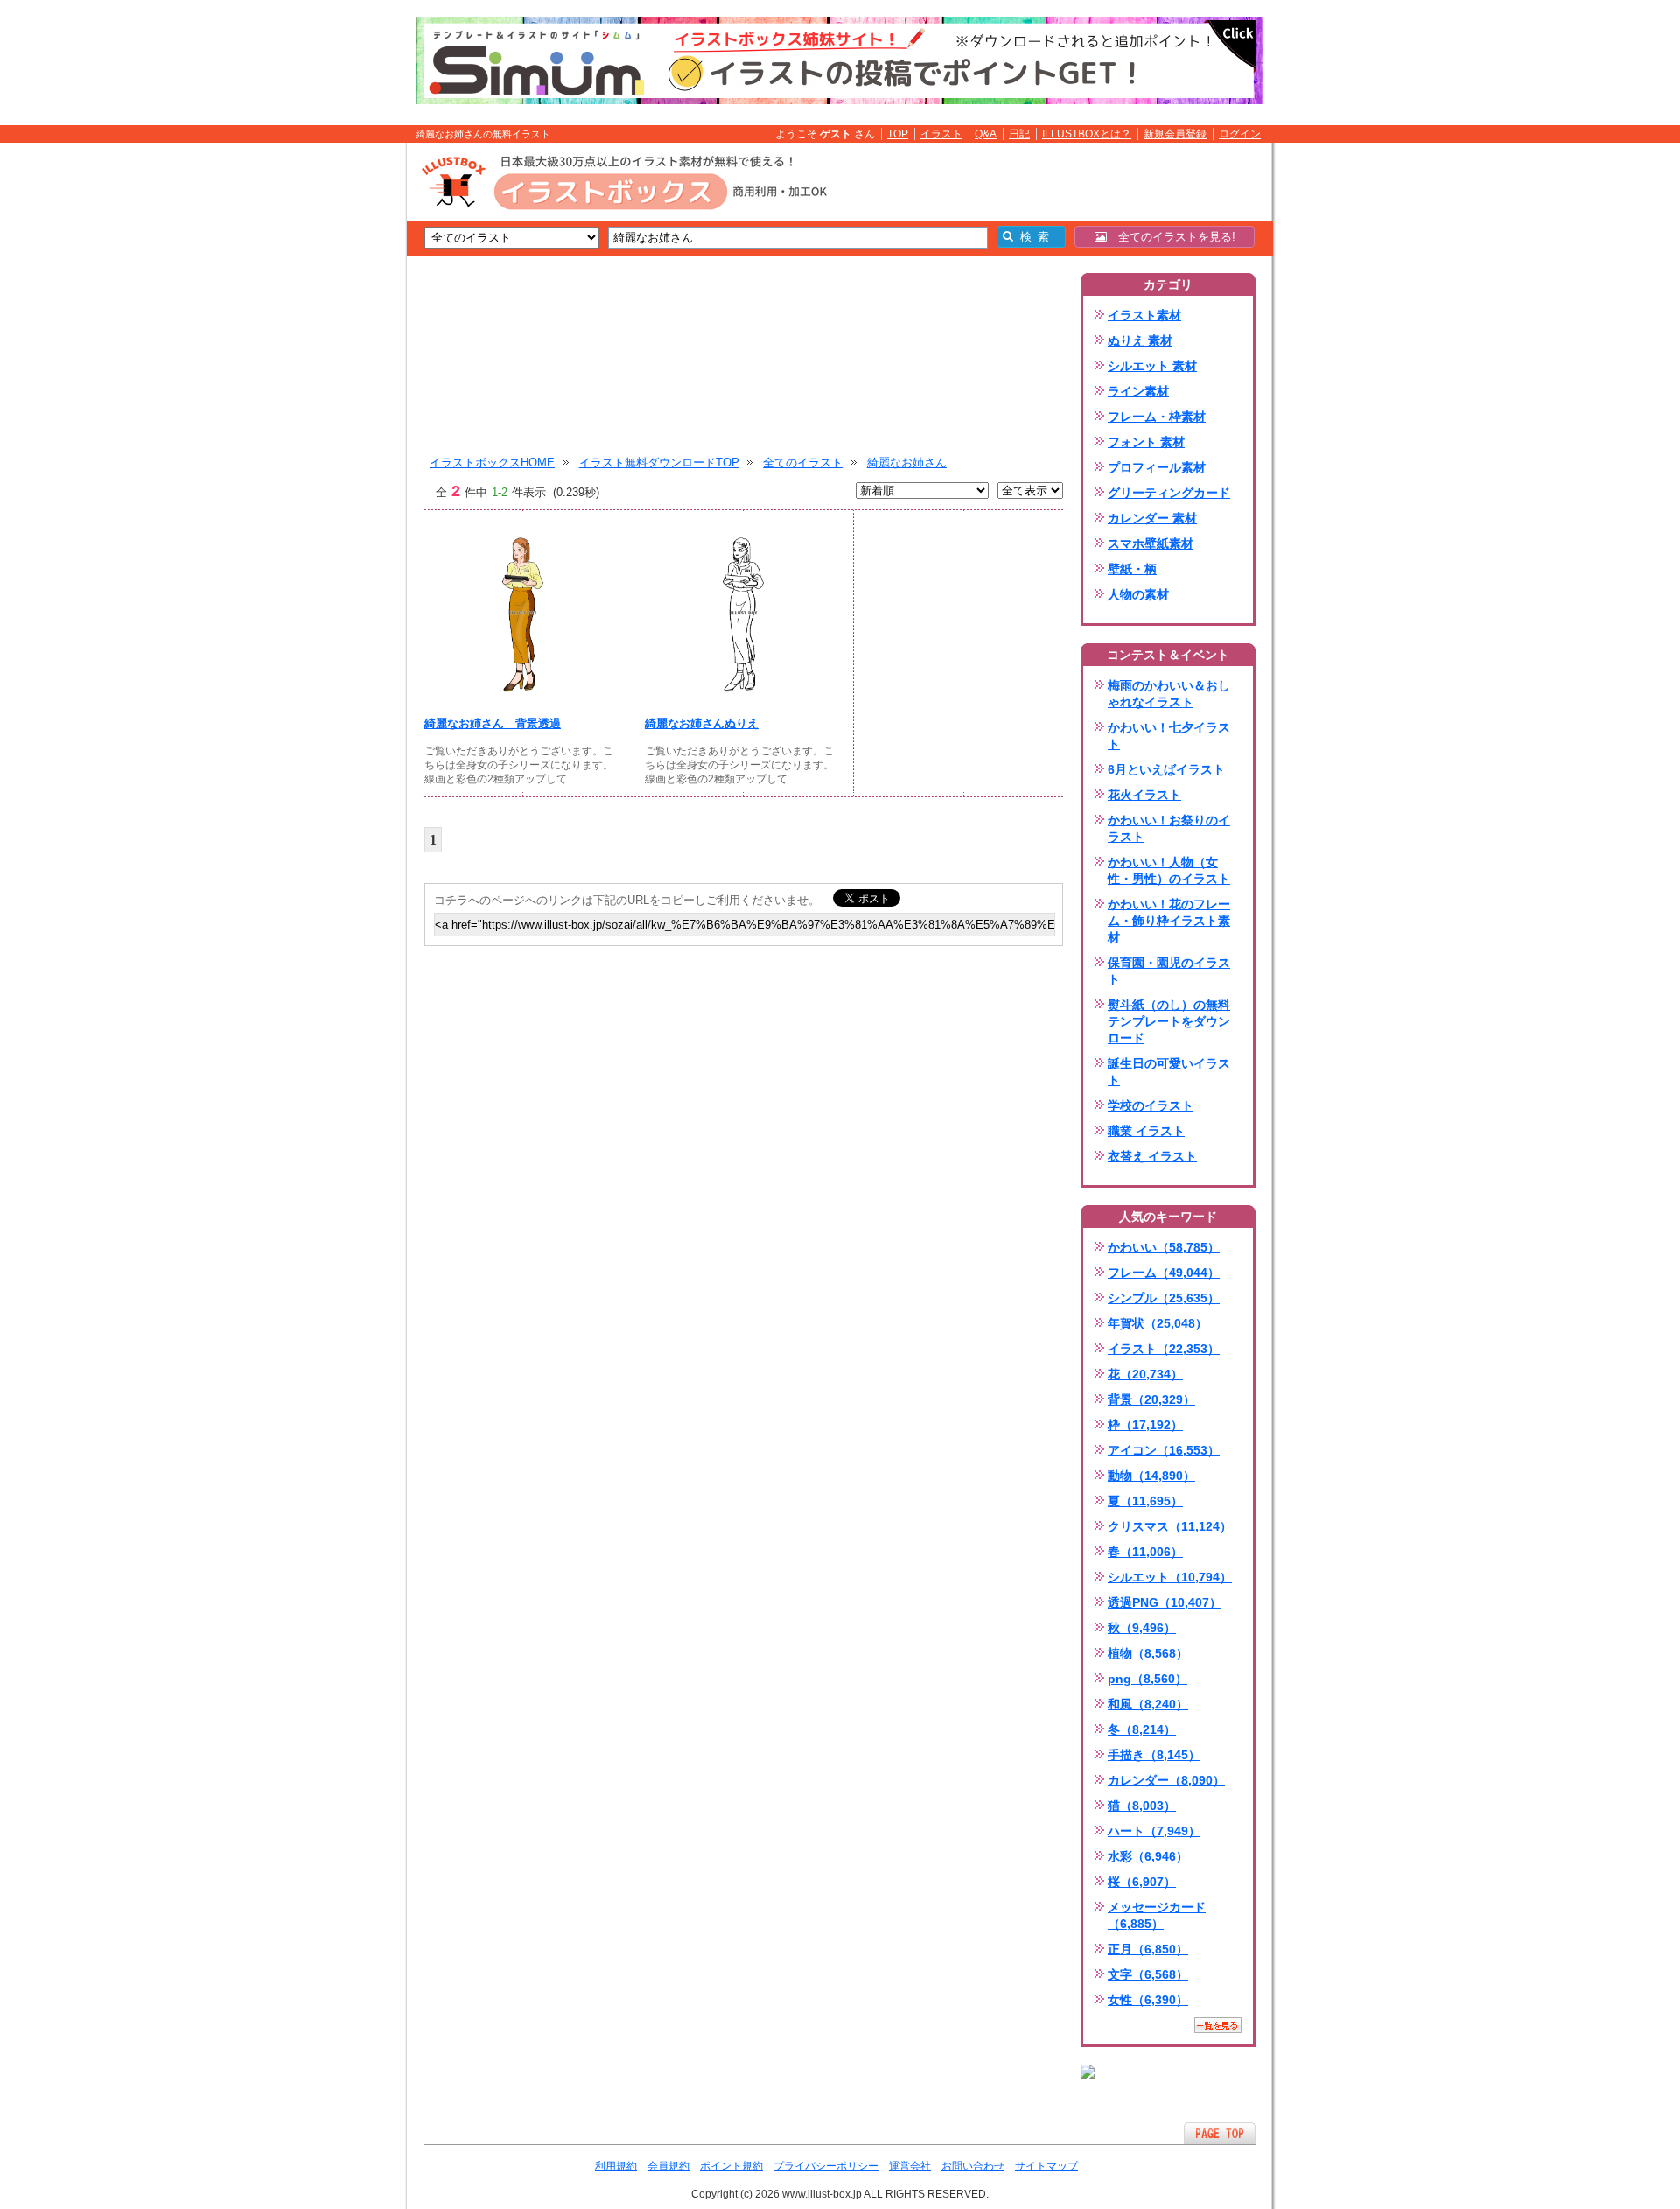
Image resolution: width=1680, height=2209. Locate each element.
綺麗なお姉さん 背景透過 (493, 723)
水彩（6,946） (1148, 1856)
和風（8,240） (1148, 1704)
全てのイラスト (803, 463)
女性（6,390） (1148, 2000)
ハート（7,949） (1154, 1831)
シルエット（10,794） (1170, 1577)
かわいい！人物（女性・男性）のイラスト (1169, 870)
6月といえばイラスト (1166, 769)
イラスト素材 (1144, 315)
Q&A (986, 134)
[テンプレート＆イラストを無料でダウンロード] (1088, 2072)
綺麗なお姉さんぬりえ (702, 723)
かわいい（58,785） (1164, 1247)
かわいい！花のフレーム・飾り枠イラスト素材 (1169, 921)
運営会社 (910, 2166)
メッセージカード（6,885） (1157, 1915)
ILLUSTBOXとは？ (1087, 134)
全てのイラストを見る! (1171, 237)
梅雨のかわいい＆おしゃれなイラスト (1169, 694)
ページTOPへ (1220, 2133)
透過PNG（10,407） (1165, 1602)
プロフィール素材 (1157, 467)
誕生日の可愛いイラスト (1169, 1072)
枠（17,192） (1145, 1425)
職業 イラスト (1146, 1131)
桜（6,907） (1142, 1882)
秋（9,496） (1142, 1628)
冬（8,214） (1142, 1729)
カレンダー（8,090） (1166, 1780)
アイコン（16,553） (1164, 1450)
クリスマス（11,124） (1170, 1526)
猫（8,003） (1142, 1806)
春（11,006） (1145, 1552)
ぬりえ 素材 (1140, 340)
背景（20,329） (1151, 1399)
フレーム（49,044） (1164, 1273)
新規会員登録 (1175, 134)
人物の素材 (1138, 594)
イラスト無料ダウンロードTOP (659, 463)
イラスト (941, 134)
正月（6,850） (1148, 1949)
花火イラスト (1144, 795)
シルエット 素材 (1152, 366)
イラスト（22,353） (1164, 1349)
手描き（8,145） (1154, 1755)
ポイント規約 (731, 2166)
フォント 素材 (1146, 442)
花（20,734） (1145, 1374)
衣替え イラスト (1152, 1156)
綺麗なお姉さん (907, 463)
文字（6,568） (1148, 1974)
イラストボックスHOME (492, 463)
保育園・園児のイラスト (1169, 971)
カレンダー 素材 (1152, 518)
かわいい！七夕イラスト (1169, 736)
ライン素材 (1138, 391)
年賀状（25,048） (1158, 1323)
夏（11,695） (1145, 1501)
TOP (898, 134)
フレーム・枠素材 (1157, 417)
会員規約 (668, 2166)
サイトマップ (1046, 2166)
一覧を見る (1218, 2025)
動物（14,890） (1151, 1476)
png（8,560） (1148, 1679)
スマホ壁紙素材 (1151, 543)
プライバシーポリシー (826, 2166)
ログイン (1240, 134)
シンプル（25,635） (1164, 1298)
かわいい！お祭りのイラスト (1169, 828)
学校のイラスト (1151, 1105)
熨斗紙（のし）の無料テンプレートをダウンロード (1169, 1021)
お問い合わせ (973, 2166)
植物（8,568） (1148, 1653)
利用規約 (616, 2166)
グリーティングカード (1169, 493)
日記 (1019, 134)
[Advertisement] (324, 414)
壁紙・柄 (1132, 569)
